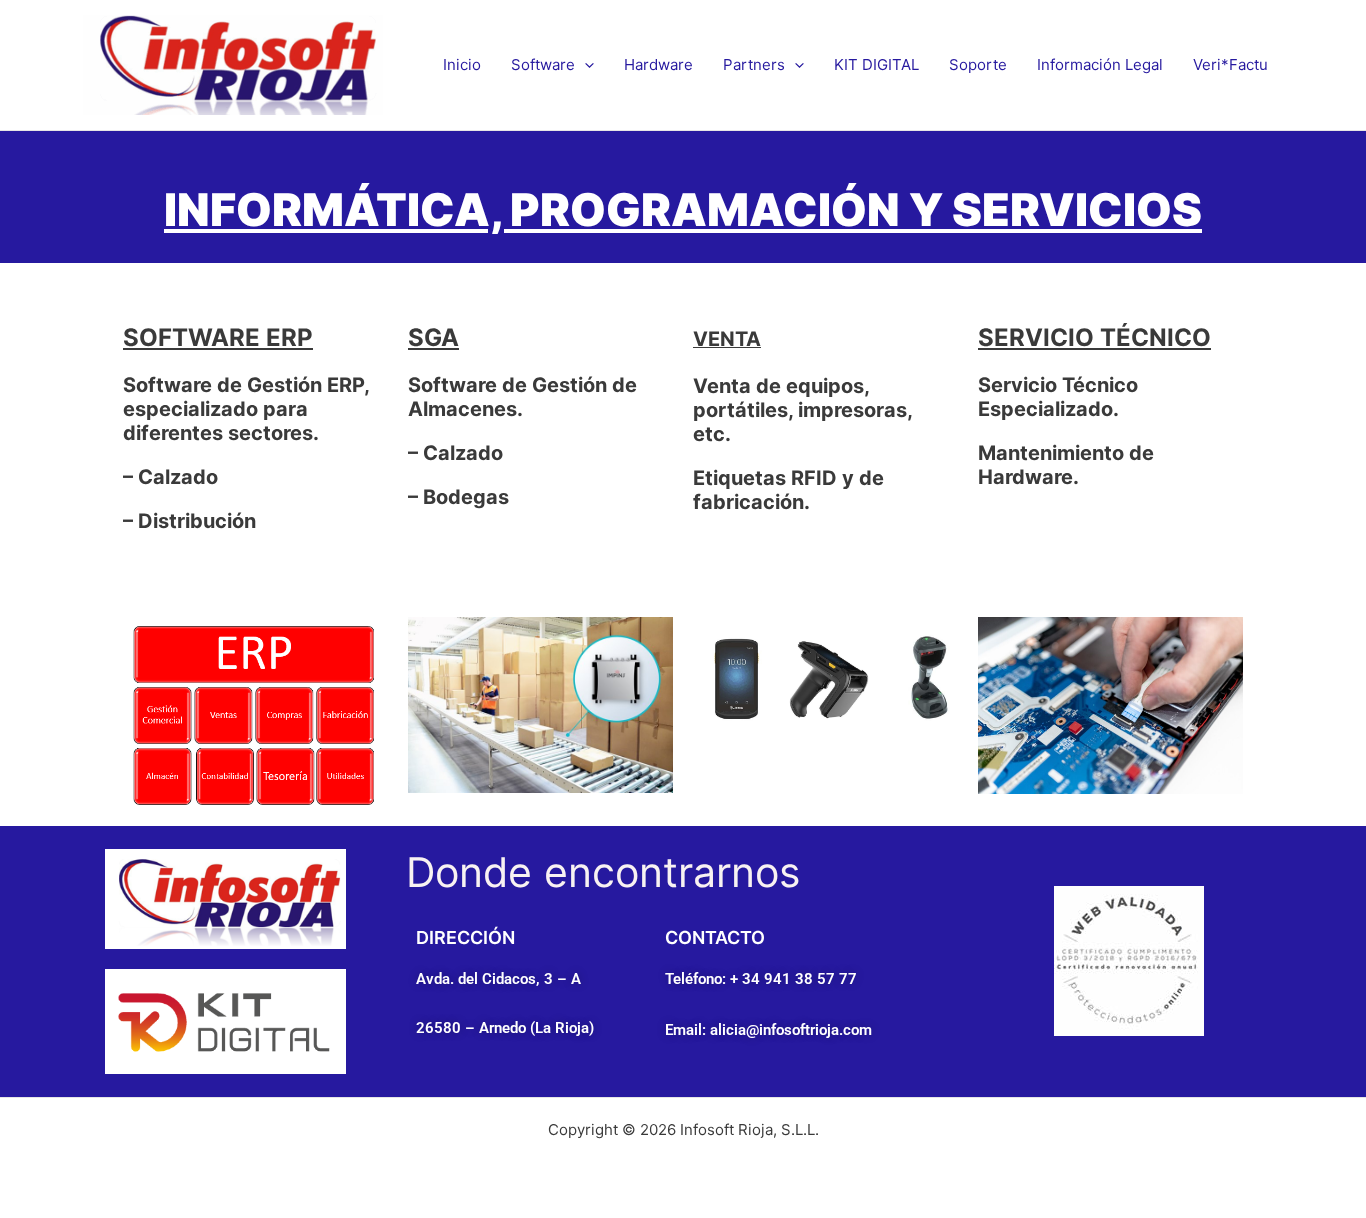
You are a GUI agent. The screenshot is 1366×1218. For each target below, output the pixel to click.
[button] (584, 65)
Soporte (978, 64)
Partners (754, 64)
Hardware (658, 64)
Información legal (1100, 64)
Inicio (462, 64)
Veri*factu (1230, 64)
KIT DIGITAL (876, 64)
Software (543, 64)
